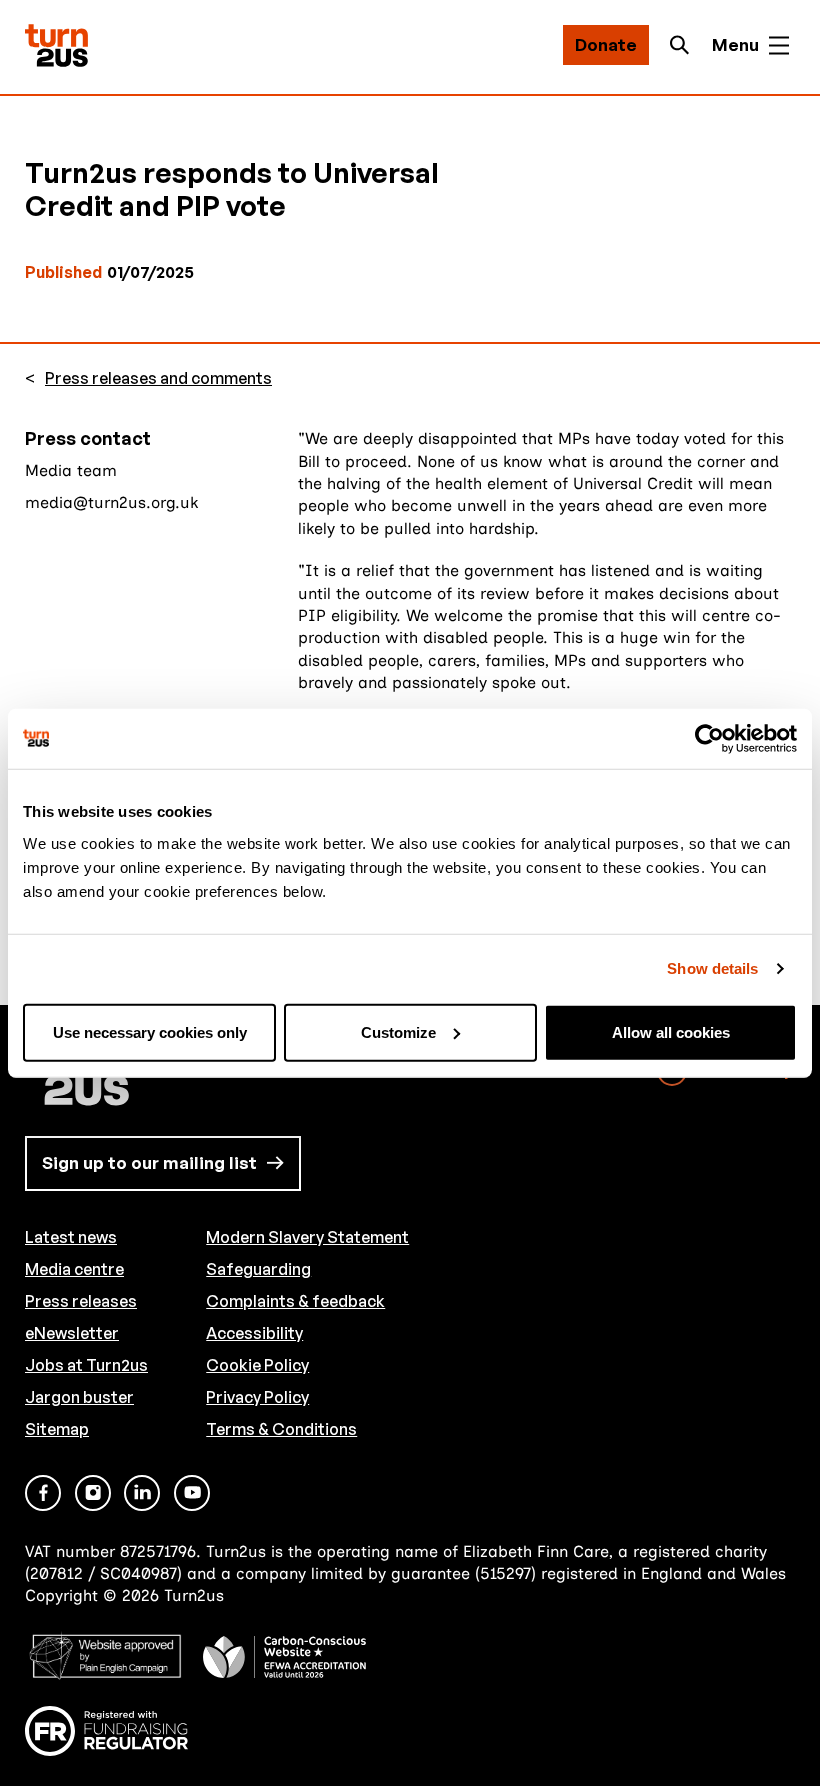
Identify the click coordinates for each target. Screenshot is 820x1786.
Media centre (74, 1269)
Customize (398, 1031)
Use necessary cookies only (150, 1031)
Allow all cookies (671, 1031)
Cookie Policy (257, 1365)
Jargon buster (79, 1397)
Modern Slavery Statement (307, 1237)
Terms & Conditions (281, 1429)
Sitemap (57, 1429)
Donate (606, 44)
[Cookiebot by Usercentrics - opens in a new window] (709, 739)
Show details (712, 968)
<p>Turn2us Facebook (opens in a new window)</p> (43, 1493)
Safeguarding (258, 1269)
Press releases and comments (158, 378)
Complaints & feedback (295, 1301)
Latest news (71, 1237)
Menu (735, 44)
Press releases (81, 1301)
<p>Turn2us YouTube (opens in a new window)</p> (192, 1493)
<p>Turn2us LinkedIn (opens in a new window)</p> (142, 1493)
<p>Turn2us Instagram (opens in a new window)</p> (93, 1493)
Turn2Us (56, 45)
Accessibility (254, 1333)
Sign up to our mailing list (149, 1162)
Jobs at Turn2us (86, 1365)
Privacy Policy (257, 1397)
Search (685, 45)
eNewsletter (72, 1333)
